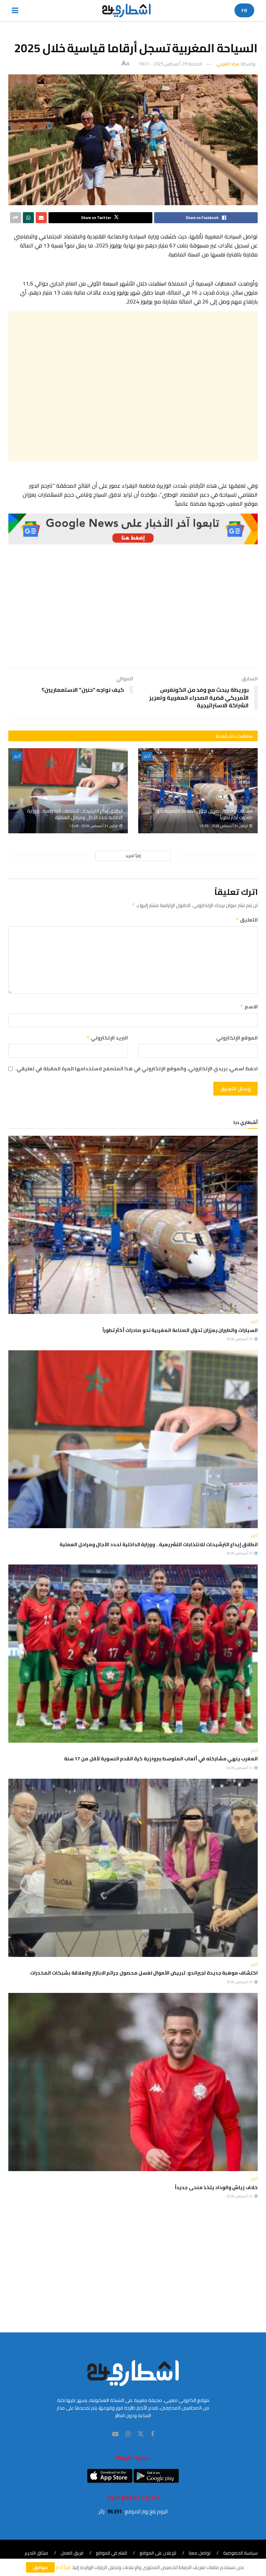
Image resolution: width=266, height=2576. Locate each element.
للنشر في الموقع (112, 2553)
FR (244, 10)
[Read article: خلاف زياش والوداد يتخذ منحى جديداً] (133, 2082)
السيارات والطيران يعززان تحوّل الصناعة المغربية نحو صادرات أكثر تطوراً (205, 814)
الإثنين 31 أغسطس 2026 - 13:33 (224, 826)
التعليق (247, 920)
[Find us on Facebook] (152, 2434)
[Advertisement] (133, 386)
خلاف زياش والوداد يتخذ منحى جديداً (216, 2187)
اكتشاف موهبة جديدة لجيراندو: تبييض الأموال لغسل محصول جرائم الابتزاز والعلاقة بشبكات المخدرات (144, 1973)
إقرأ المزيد (133, 856)
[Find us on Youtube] (115, 2434)
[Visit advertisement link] (133, 529)
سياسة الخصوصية (240, 2553)
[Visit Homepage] (127, 10)
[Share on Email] (41, 218)
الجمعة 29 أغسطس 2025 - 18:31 (170, 64)
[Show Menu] (15, 10)
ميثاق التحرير (36, 2553)
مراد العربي (228, 64)
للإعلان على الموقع (158, 2553)
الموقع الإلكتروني (237, 1038)
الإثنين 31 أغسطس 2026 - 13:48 (94, 826)
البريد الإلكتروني (107, 1038)
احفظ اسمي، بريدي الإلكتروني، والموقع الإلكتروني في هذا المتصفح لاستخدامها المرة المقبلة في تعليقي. (136, 1069)
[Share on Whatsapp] (28, 218)
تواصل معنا (200, 2553)
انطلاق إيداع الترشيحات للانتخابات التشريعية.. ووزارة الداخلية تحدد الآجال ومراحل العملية (75, 814)
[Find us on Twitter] (141, 2434)
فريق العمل (72, 2553)
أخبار (147, 756)
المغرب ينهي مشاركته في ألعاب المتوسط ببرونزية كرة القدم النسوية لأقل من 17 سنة (161, 1759)
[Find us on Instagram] (128, 2434)
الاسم (249, 1007)
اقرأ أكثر (63, 2567)
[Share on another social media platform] (16, 218)
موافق (40, 2567)
